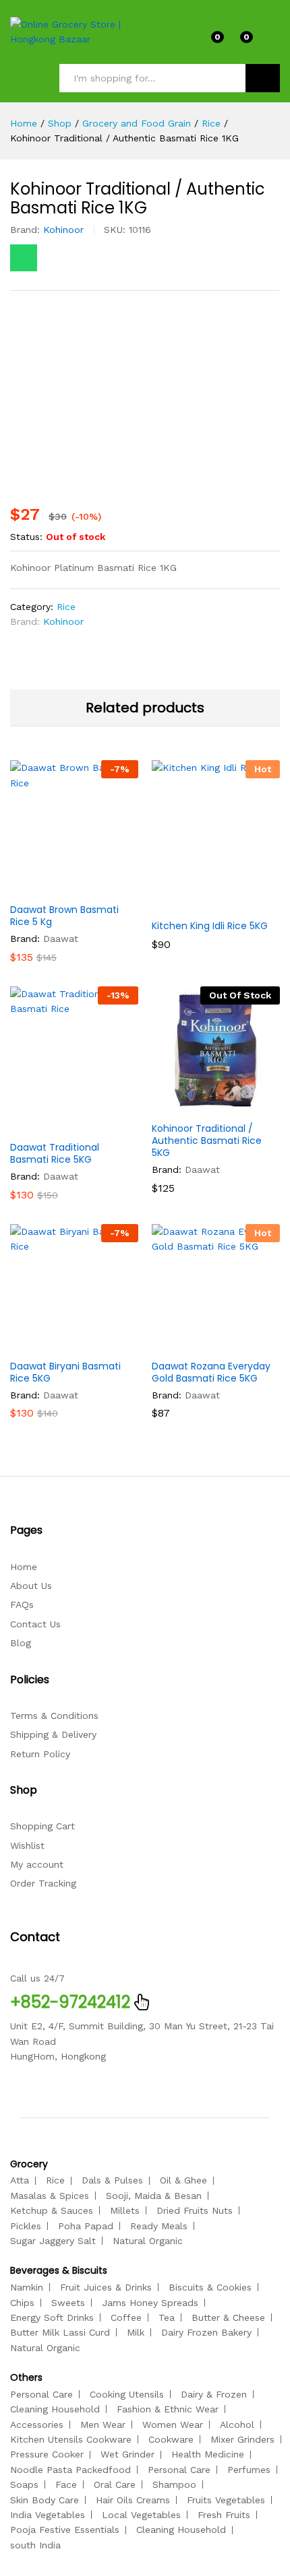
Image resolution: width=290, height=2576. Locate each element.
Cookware (171, 2439)
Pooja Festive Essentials (65, 2530)
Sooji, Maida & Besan (154, 2196)
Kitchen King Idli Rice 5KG (210, 926)
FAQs (22, 1604)
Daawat (61, 939)
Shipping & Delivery (53, 1734)
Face (66, 2484)
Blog (21, 1643)
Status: (26, 537)
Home (24, 1567)
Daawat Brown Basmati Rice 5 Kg (64, 916)
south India (35, 2545)
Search (263, 78)
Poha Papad (86, 2226)
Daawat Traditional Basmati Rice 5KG (55, 1153)
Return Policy (40, 1754)
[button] (41, 887)
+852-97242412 (70, 2002)
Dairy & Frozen (214, 2394)
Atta (20, 2180)
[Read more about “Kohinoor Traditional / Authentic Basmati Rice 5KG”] (183, 1106)
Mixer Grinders (242, 2439)
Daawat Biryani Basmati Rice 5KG (65, 1372)
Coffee (126, 2317)
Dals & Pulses (112, 2180)
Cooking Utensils (127, 2394)
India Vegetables (48, 2515)
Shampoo (174, 2484)
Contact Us (35, 1624)
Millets (125, 2210)
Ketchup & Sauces (52, 2210)
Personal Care (41, 2394)
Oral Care (115, 2484)
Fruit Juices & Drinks (106, 2287)
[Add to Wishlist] (103, 887)
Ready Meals (159, 2226)
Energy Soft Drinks (52, 2317)
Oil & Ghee (183, 2180)
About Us (31, 1586)
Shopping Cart (42, 1826)
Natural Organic (148, 2241)
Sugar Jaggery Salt (53, 2241)
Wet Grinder (127, 2454)
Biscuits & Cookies (210, 2287)
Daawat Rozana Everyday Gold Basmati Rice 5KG (211, 1372)
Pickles (26, 2226)
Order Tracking (43, 1883)
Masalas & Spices (50, 2196)
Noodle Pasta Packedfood (70, 2470)
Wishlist (27, 1845)
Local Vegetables (141, 2515)
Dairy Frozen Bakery (206, 2332)
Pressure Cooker (47, 2454)
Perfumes (249, 2470)
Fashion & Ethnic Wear (168, 2409)
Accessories (37, 2425)
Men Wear (103, 2425)
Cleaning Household (55, 2409)
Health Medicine (208, 2454)
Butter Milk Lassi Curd (60, 2332)
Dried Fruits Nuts (195, 2210)
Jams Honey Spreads (150, 2303)
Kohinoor (63, 230)
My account (37, 1864)
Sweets (68, 2303)
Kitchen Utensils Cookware (71, 2439)
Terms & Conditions (54, 1716)
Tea (167, 2317)
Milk (136, 2332)
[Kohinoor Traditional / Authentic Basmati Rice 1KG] (24, 258)
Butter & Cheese (228, 2317)
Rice (66, 607)
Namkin (27, 2287)
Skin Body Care (45, 2500)
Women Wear (173, 2425)
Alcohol (237, 2425)
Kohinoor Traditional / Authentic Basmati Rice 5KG (207, 1141)
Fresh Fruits (224, 2515)
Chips (22, 2303)
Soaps (24, 2484)
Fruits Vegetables (226, 2500)
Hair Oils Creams (133, 2500)
